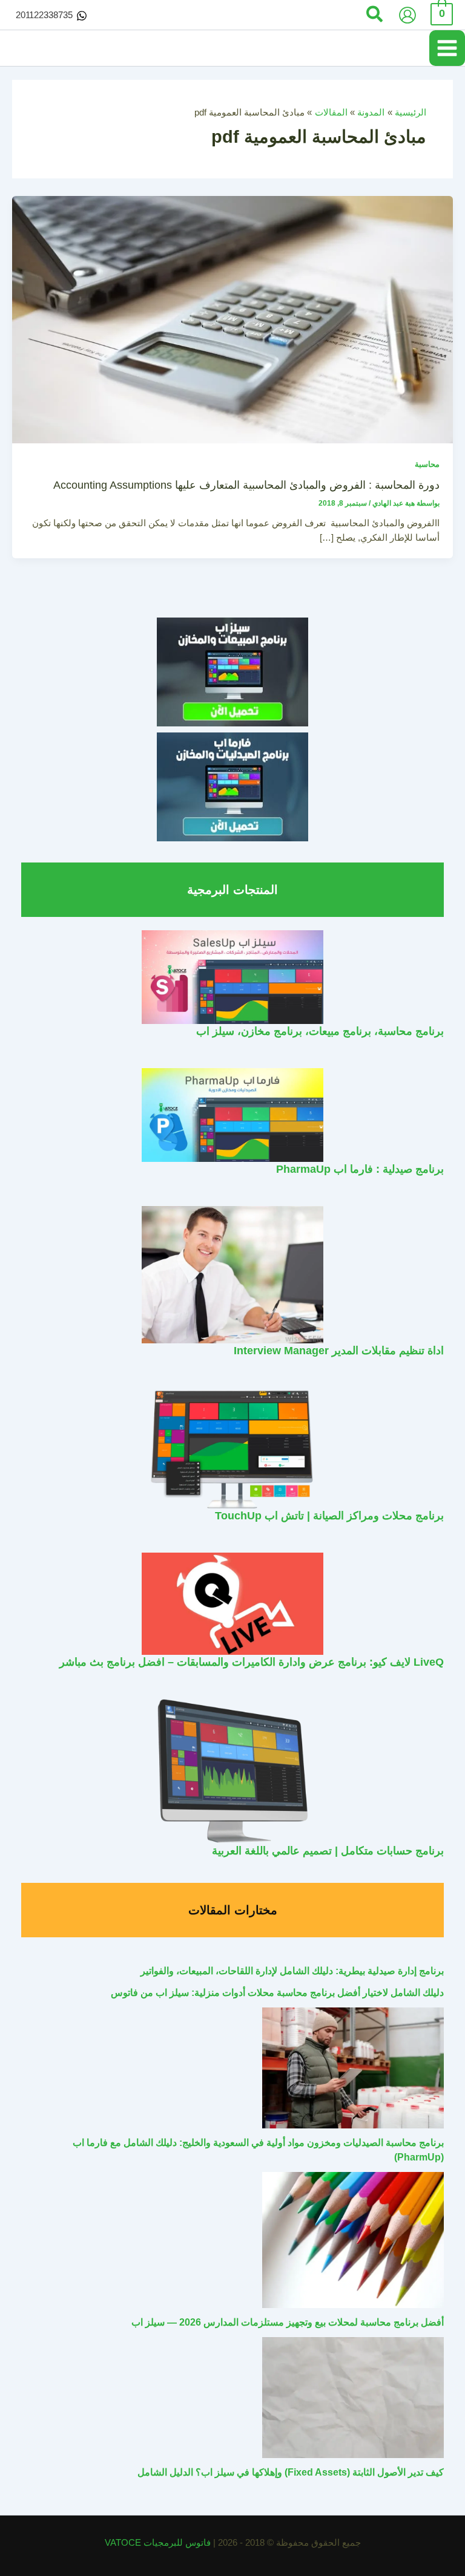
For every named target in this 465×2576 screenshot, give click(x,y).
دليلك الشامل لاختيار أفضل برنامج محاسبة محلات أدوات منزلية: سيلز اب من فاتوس (277, 1993)
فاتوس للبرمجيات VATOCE (159, 2543)
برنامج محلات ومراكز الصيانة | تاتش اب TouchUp (329, 1515)
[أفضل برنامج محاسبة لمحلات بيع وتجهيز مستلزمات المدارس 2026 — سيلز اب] (353, 2240)
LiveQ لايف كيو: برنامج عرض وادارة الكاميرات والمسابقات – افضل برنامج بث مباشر (252, 1662)
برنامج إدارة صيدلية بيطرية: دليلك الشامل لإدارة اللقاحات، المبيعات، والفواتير (292, 1971)
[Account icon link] (407, 15)
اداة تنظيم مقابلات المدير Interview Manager (339, 1350)
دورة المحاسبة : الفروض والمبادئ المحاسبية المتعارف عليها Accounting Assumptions (246, 485)
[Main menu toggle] (447, 48)
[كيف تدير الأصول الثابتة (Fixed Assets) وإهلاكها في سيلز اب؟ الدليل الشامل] (353, 2398)
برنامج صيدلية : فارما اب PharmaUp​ (360, 1169)
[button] (374, 15)
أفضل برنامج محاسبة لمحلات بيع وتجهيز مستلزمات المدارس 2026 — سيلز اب (288, 2322)
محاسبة (427, 464)
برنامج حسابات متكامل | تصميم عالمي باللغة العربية (328, 1850)
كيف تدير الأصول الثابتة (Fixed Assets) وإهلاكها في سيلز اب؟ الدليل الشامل (291, 2472)
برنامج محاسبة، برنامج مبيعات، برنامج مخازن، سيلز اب (320, 1031)
